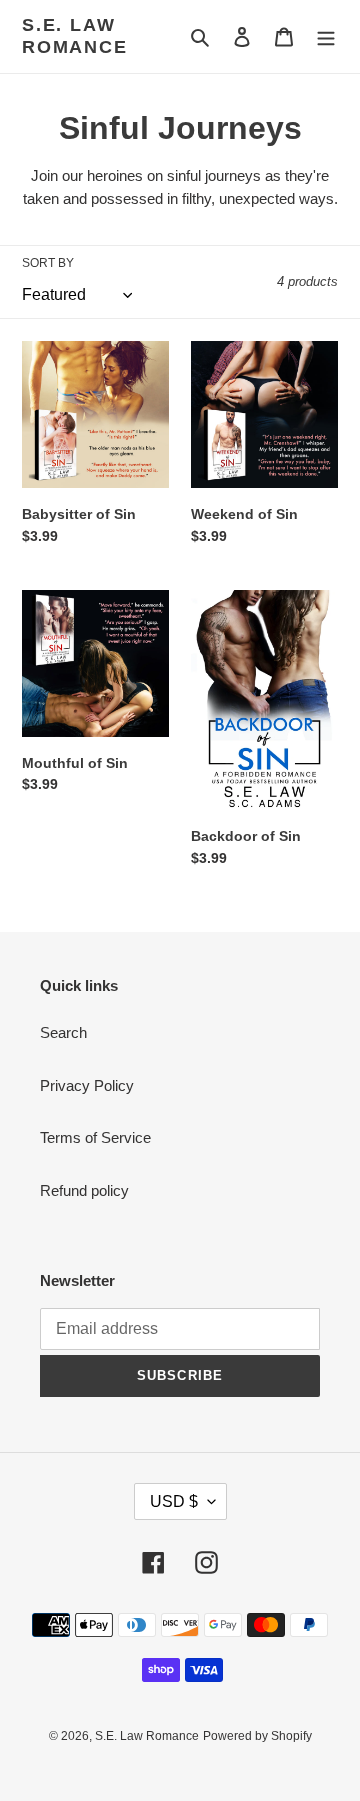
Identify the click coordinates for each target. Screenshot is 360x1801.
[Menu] (326, 36)
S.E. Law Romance (75, 36)
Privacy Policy (87, 1085)
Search (63, 1032)
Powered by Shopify (257, 1736)
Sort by (48, 263)
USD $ (174, 1501)
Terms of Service (95, 1137)
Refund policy (84, 1190)
